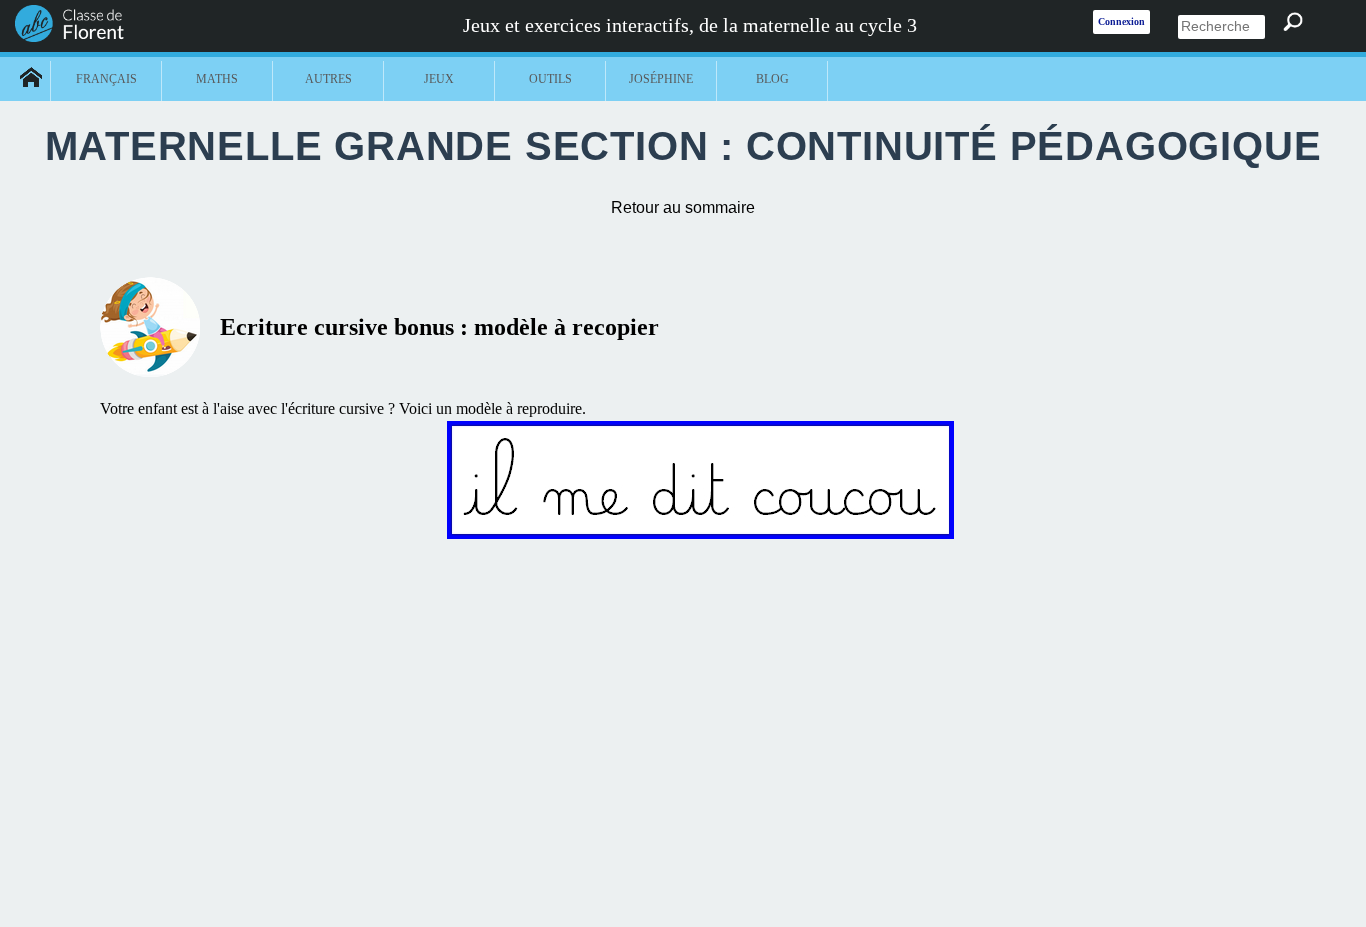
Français (106, 79)
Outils (550, 79)
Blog (772, 79)
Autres (328, 79)
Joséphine (661, 79)
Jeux (439, 79)
